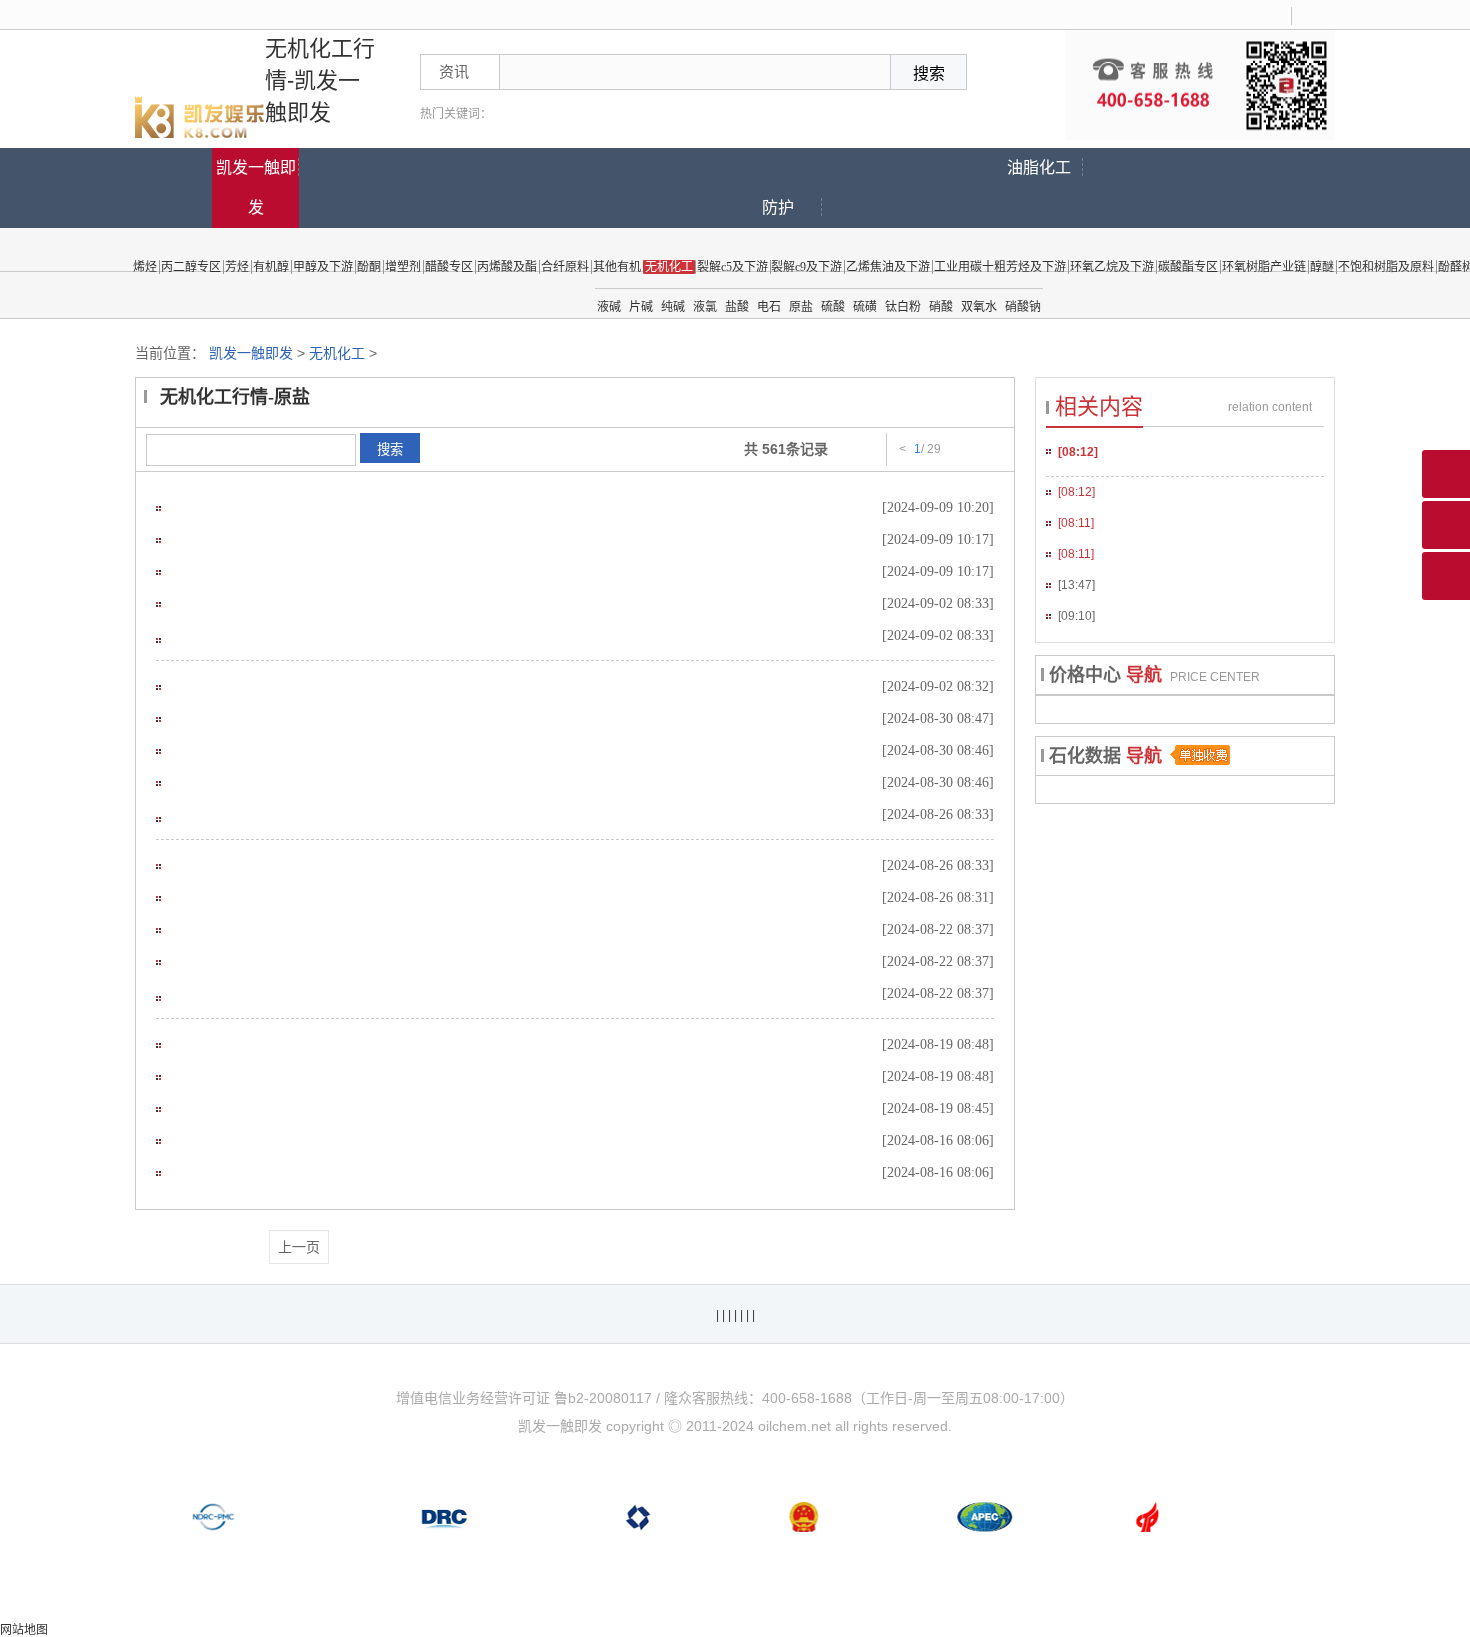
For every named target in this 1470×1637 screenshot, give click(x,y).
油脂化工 (1039, 167)
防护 (778, 207)
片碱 (641, 307)
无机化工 (337, 353)
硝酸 (941, 307)
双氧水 (979, 307)
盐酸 (737, 307)
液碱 (609, 307)
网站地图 (24, 1630)
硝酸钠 (1023, 307)
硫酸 (833, 307)
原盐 (801, 307)
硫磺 (865, 307)
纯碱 (673, 307)
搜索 (390, 449)
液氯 (705, 307)
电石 (769, 307)
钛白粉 (903, 307)
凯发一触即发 (256, 187)
